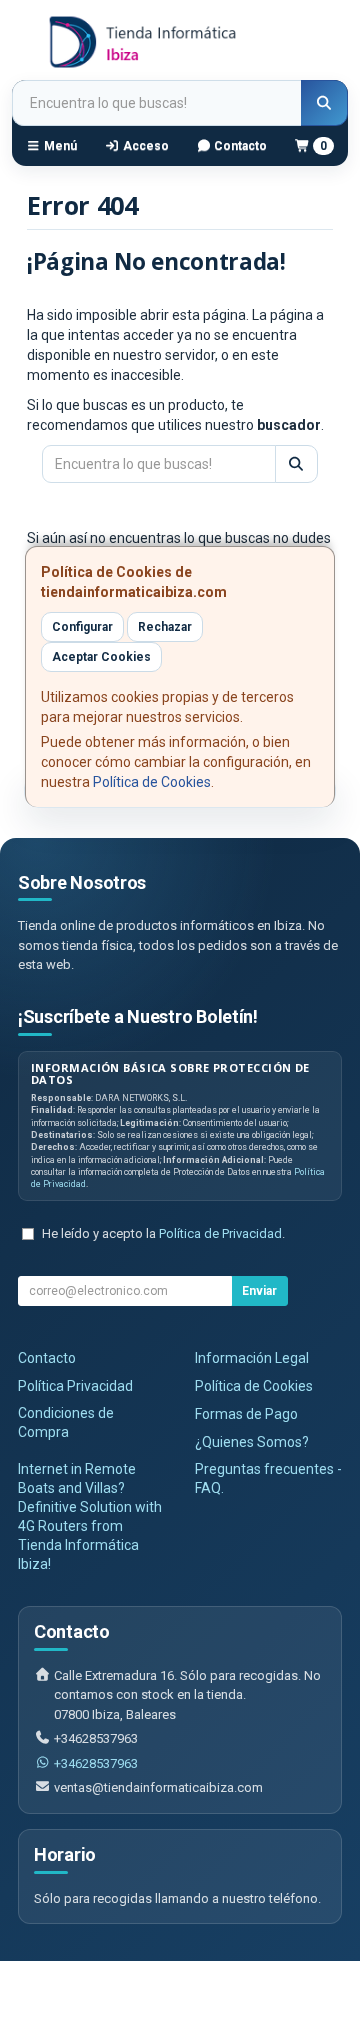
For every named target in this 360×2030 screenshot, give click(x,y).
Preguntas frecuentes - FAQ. (268, 1478)
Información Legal (252, 1358)
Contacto (239, 146)
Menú (59, 146)
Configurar (82, 627)
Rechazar (165, 627)
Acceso (144, 146)
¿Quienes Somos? (252, 1442)
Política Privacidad (75, 1386)
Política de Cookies (152, 782)
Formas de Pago (246, 1414)
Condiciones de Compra (66, 1422)
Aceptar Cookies (101, 657)
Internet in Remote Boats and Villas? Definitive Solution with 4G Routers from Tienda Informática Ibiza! (90, 1516)
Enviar (259, 1291)
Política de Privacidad (220, 1233)
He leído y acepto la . (163, 1233)
